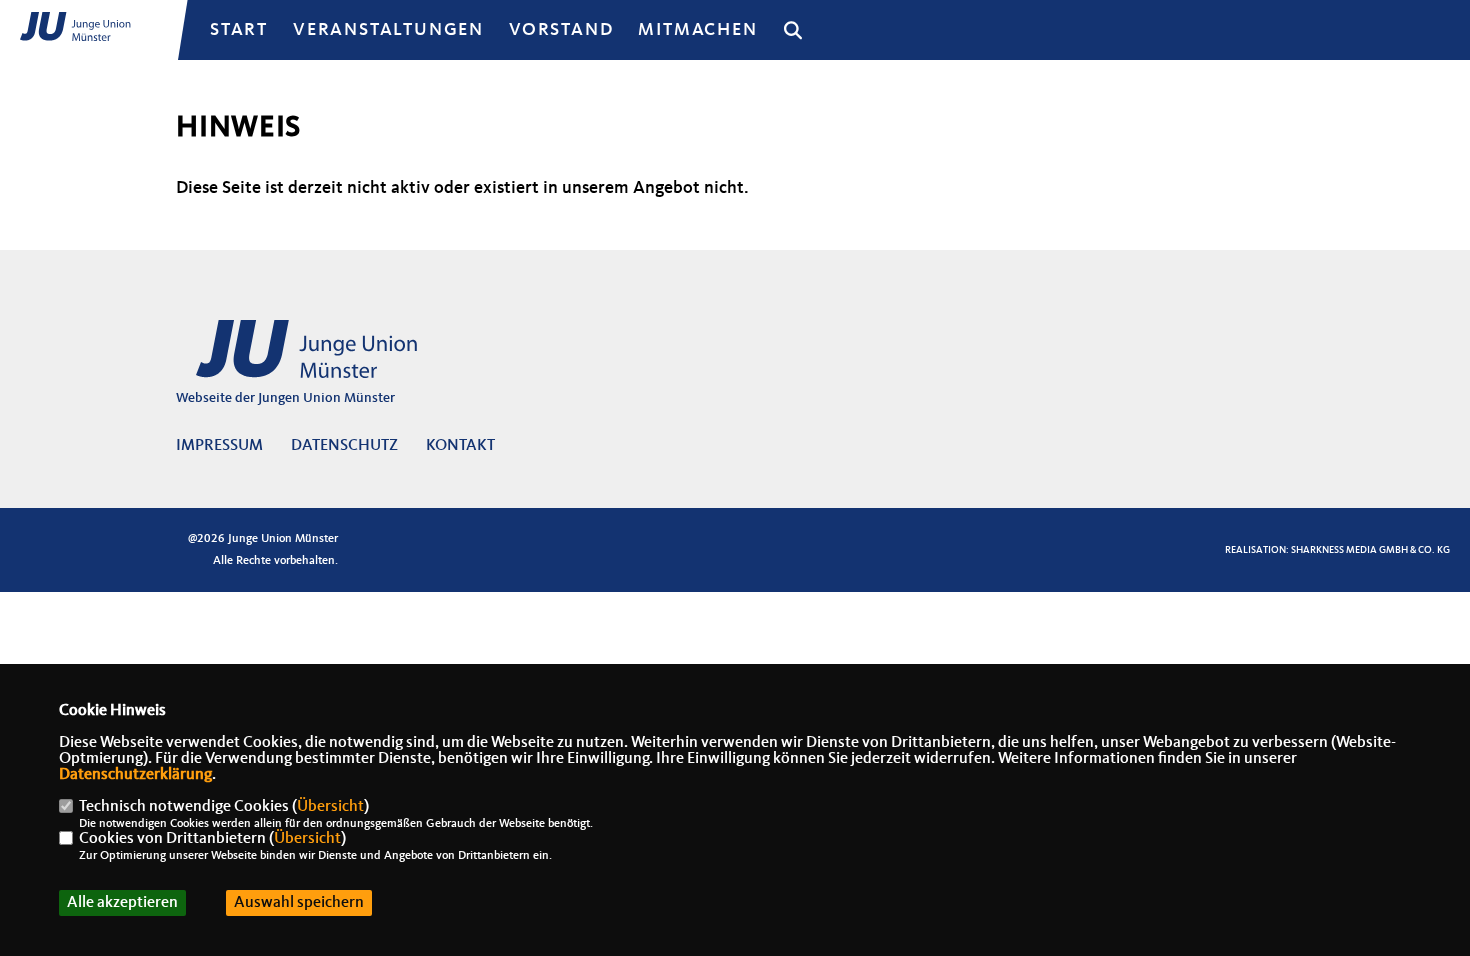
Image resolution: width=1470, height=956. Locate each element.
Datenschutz (344, 446)
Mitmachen (697, 30)
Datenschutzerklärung (135, 775)
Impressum (219, 446)
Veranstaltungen (388, 30)
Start (239, 30)
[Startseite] (331, 360)
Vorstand (561, 30)
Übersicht (330, 807)
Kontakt (460, 446)
